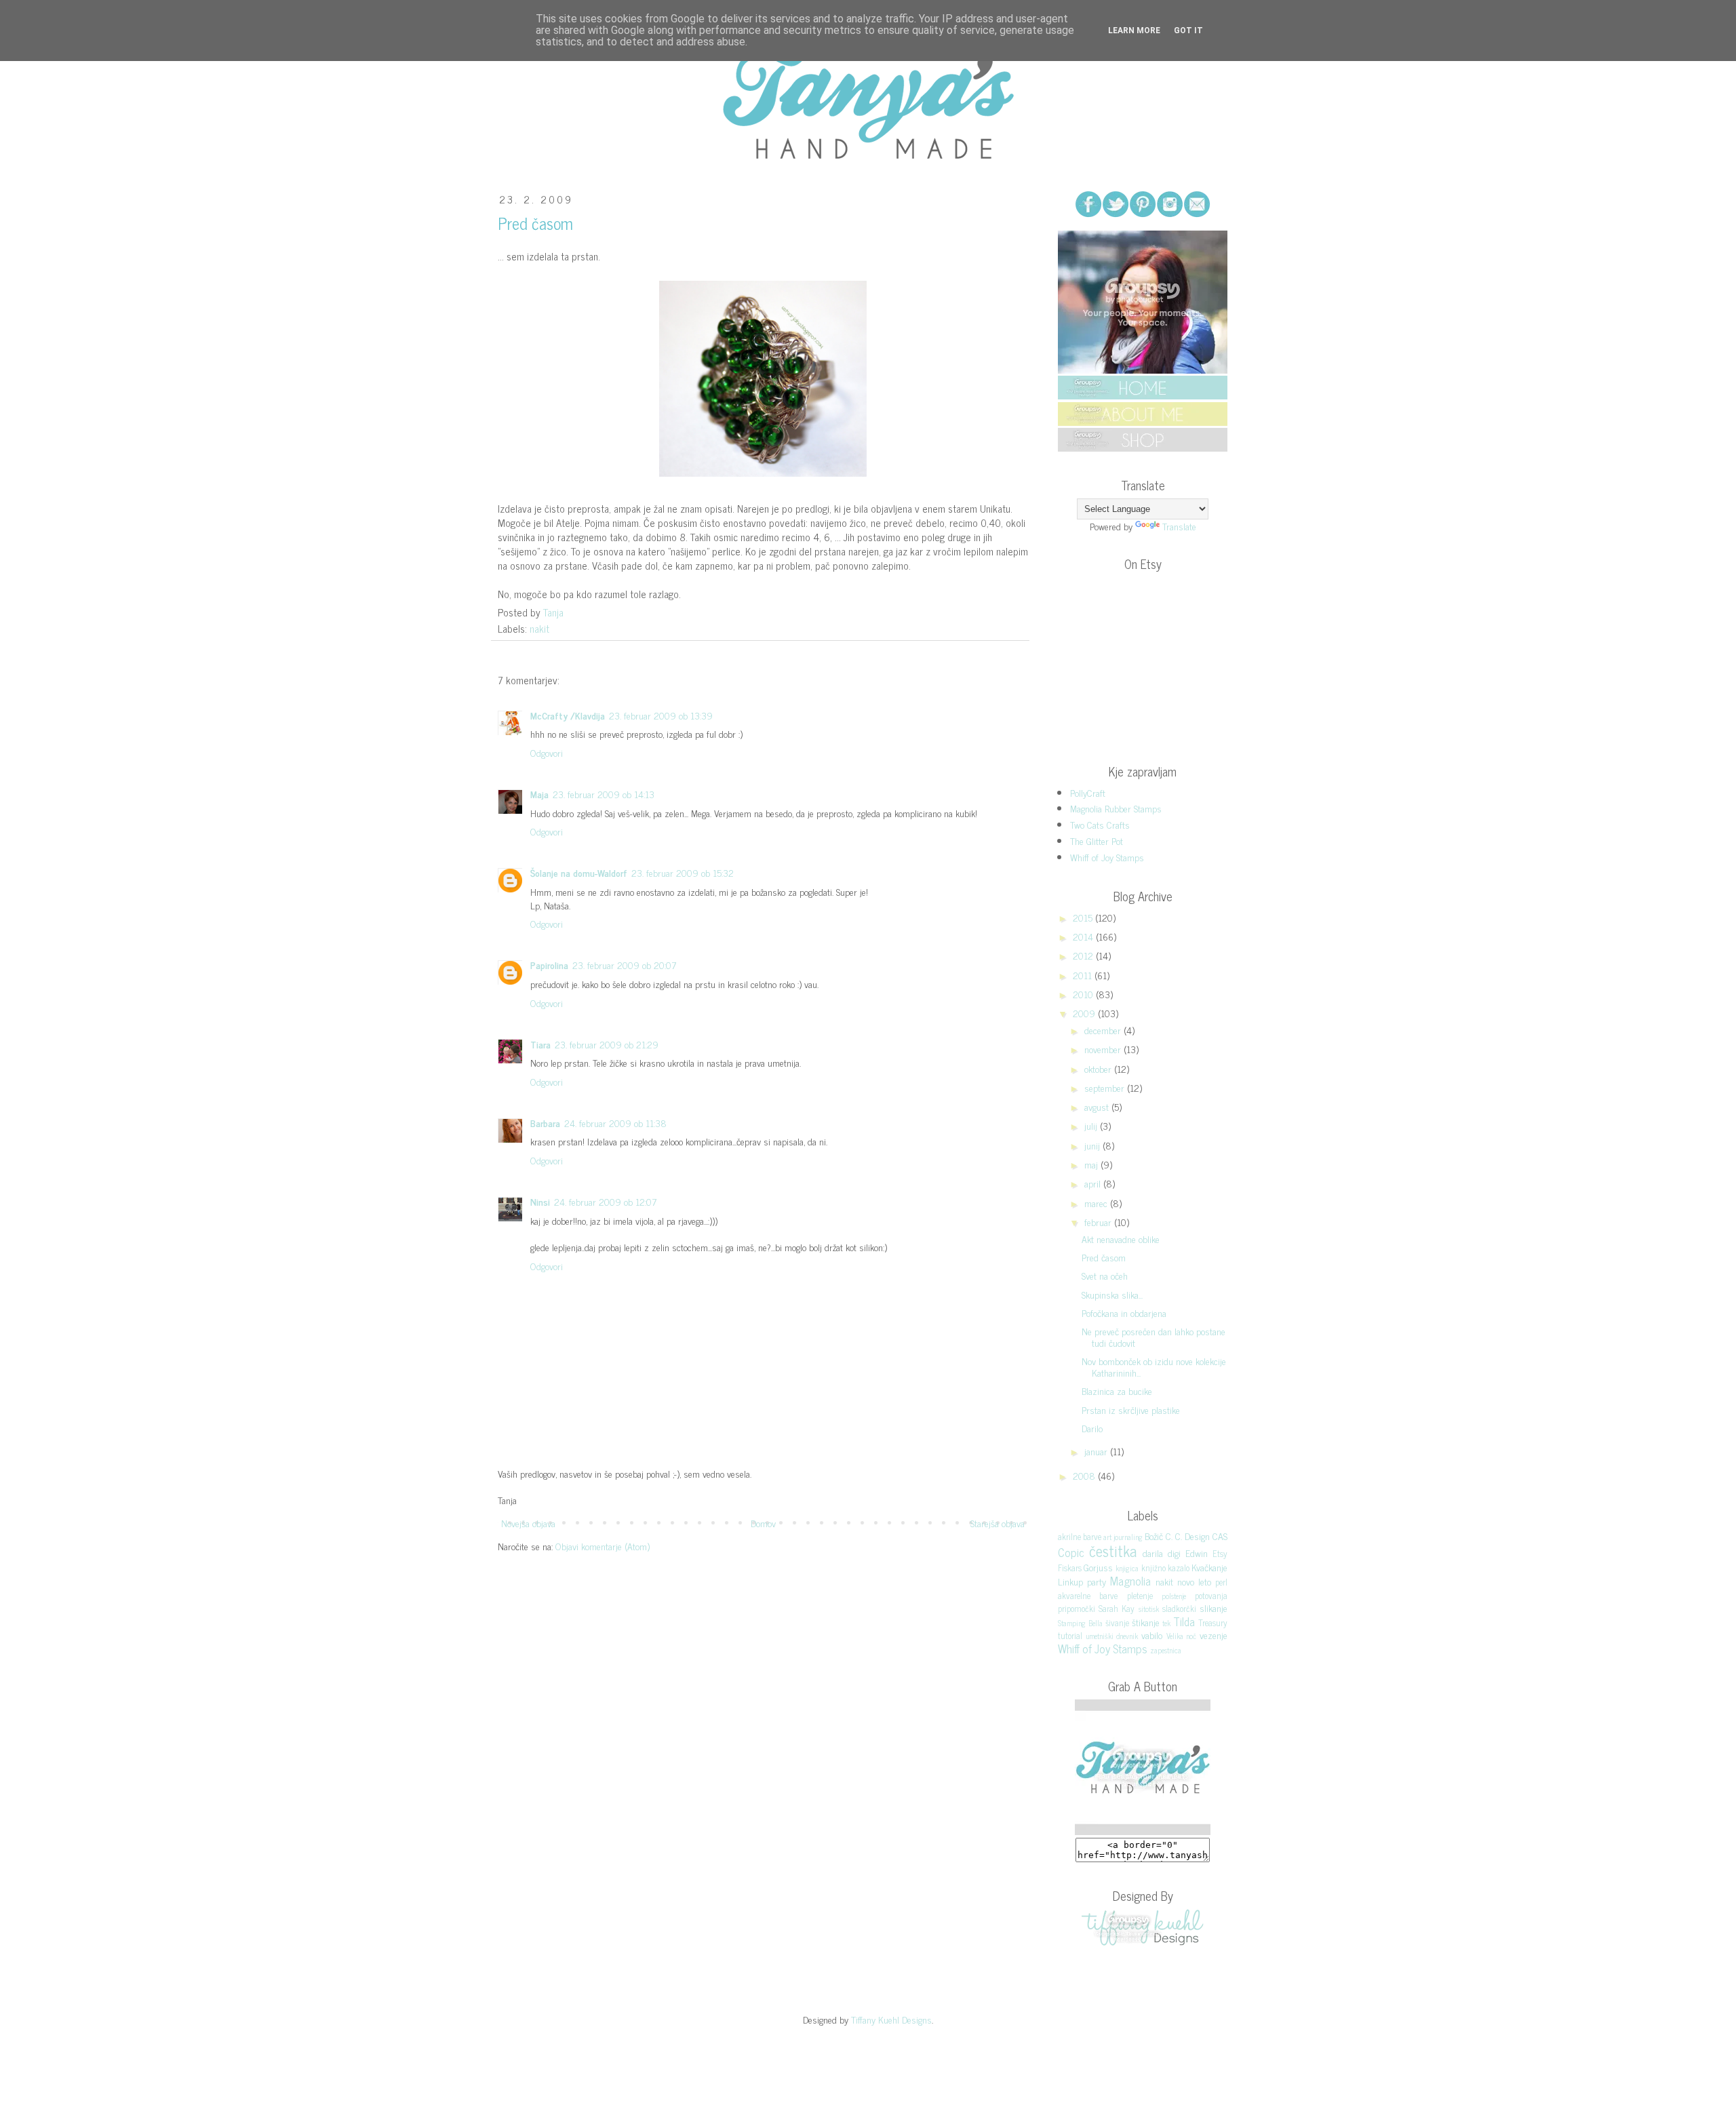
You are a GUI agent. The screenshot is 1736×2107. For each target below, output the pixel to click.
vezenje (1214, 1635)
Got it (1188, 31)
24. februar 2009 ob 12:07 (605, 1201)
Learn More (1134, 31)
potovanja (1211, 1595)
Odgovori (547, 752)
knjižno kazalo (1165, 1568)
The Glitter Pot (1097, 841)
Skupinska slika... (1112, 1294)
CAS (1220, 1536)
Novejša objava (528, 1523)
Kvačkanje (1209, 1567)
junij (1093, 1145)
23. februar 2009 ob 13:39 (661, 715)
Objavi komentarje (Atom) (603, 1546)
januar (1097, 1451)
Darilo (1092, 1428)
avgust (1098, 1106)
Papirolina (549, 965)
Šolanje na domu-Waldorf (579, 872)
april (1094, 1183)
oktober (1099, 1068)
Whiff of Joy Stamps (1107, 857)
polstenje (1174, 1596)
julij (1092, 1125)
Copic (1071, 1552)
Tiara (540, 1044)
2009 (1085, 1013)
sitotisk (1149, 1609)
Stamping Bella (1080, 1623)
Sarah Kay (1117, 1608)
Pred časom (1104, 1257)
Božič (1154, 1536)
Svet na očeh (1105, 1275)
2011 (1084, 975)
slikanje (1214, 1608)
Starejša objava (998, 1523)
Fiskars (1070, 1568)
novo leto (1194, 1581)
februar (1099, 1222)
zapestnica (1166, 1650)
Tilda (1184, 1621)
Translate (1179, 526)
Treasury (1213, 1622)
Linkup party (1082, 1581)
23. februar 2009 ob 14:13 (604, 794)
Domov (763, 1523)
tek (1166, 1623)
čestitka (1113, 1551)
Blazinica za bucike (1117, 1391)
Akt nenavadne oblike (1121, 1239)
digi (1174, 1553)
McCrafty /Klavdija (568, 715)
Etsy (1220, 1553)
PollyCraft (1088, 792)
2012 (1084, 955)
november (1104, 1049)
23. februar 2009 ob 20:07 (624, 965)
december (1104, 1030)
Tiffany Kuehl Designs (891, 2019)
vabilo (1152, 1635)
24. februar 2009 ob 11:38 (615, 1123)
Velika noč (1182, 1636)
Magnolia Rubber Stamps (1116, 808)
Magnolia (1130, 1581)
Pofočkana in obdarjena (1124, 1313)
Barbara (545, 1123)
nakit (539, 628)
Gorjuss (1098, 1567)
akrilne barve (1080, 1536)
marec (1097, 1203)
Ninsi (540, 1201)
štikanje (1146, 1622)
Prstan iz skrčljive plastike (1131, 1410)
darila (1153, 1553)
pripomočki (1077, 1608)
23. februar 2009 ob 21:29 (607, 1044)
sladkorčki (1179, 1608)
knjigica (1127, 1568)
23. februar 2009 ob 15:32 (683, 872)
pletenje (1140, 1595)
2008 (1085, 1475)
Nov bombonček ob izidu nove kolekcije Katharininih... (1154, 1366)
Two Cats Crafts (1100, 824)
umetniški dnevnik (1112, 1636)
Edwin (1197, 1553)
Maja (539, 794)
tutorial (1070, 1635)
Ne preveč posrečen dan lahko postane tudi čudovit (1153, 1337)
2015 (1084, 917)
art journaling (1123, 1537)
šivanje (1117, 1622)
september (1106, 1087)
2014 (1084, 936)
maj (1092, 1164)
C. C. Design (1188, 1536)
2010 (1084, 994)
